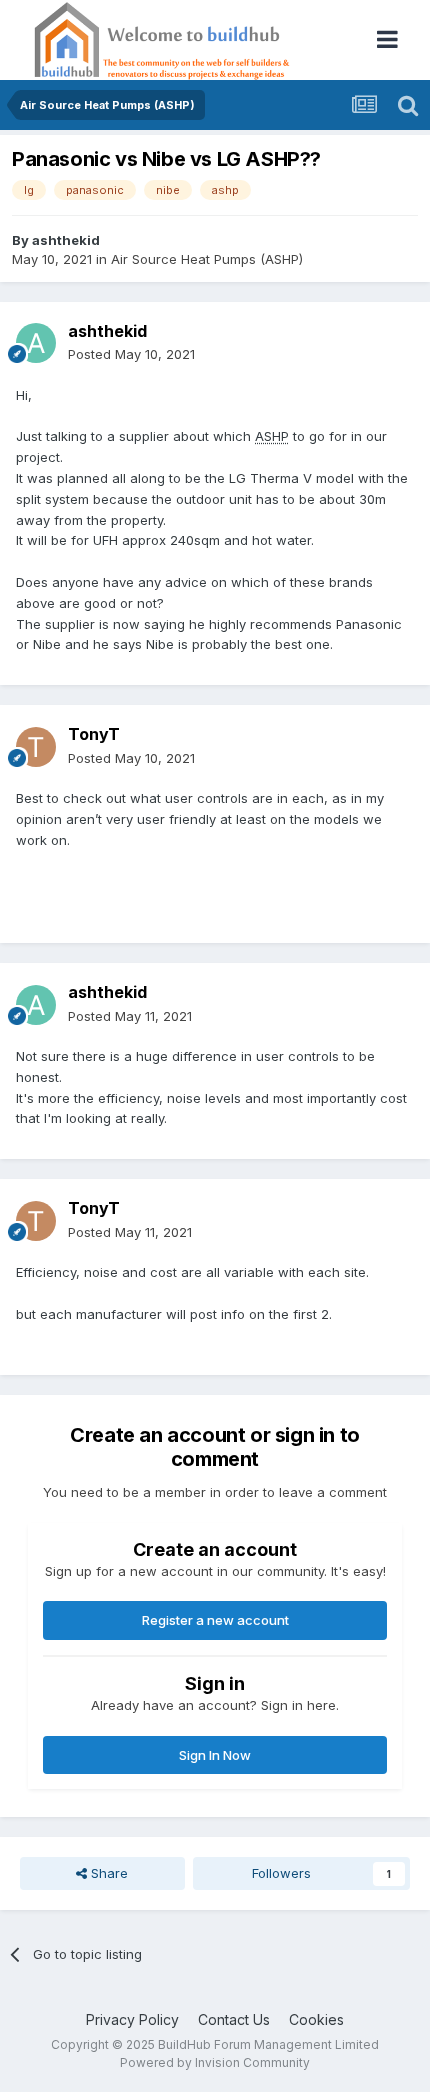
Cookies (316, 2019)
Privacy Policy (132, 2019)
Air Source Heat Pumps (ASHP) (207, 259)
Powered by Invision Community (215, 2062)
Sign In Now (215, 1755)
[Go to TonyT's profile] (36, 747)
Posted (131, 354)
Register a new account (215, 1620)
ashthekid (66, 240)
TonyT (94, 734)
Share (107, 1873)
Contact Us (234, 2019)
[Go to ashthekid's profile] (36, 343)
